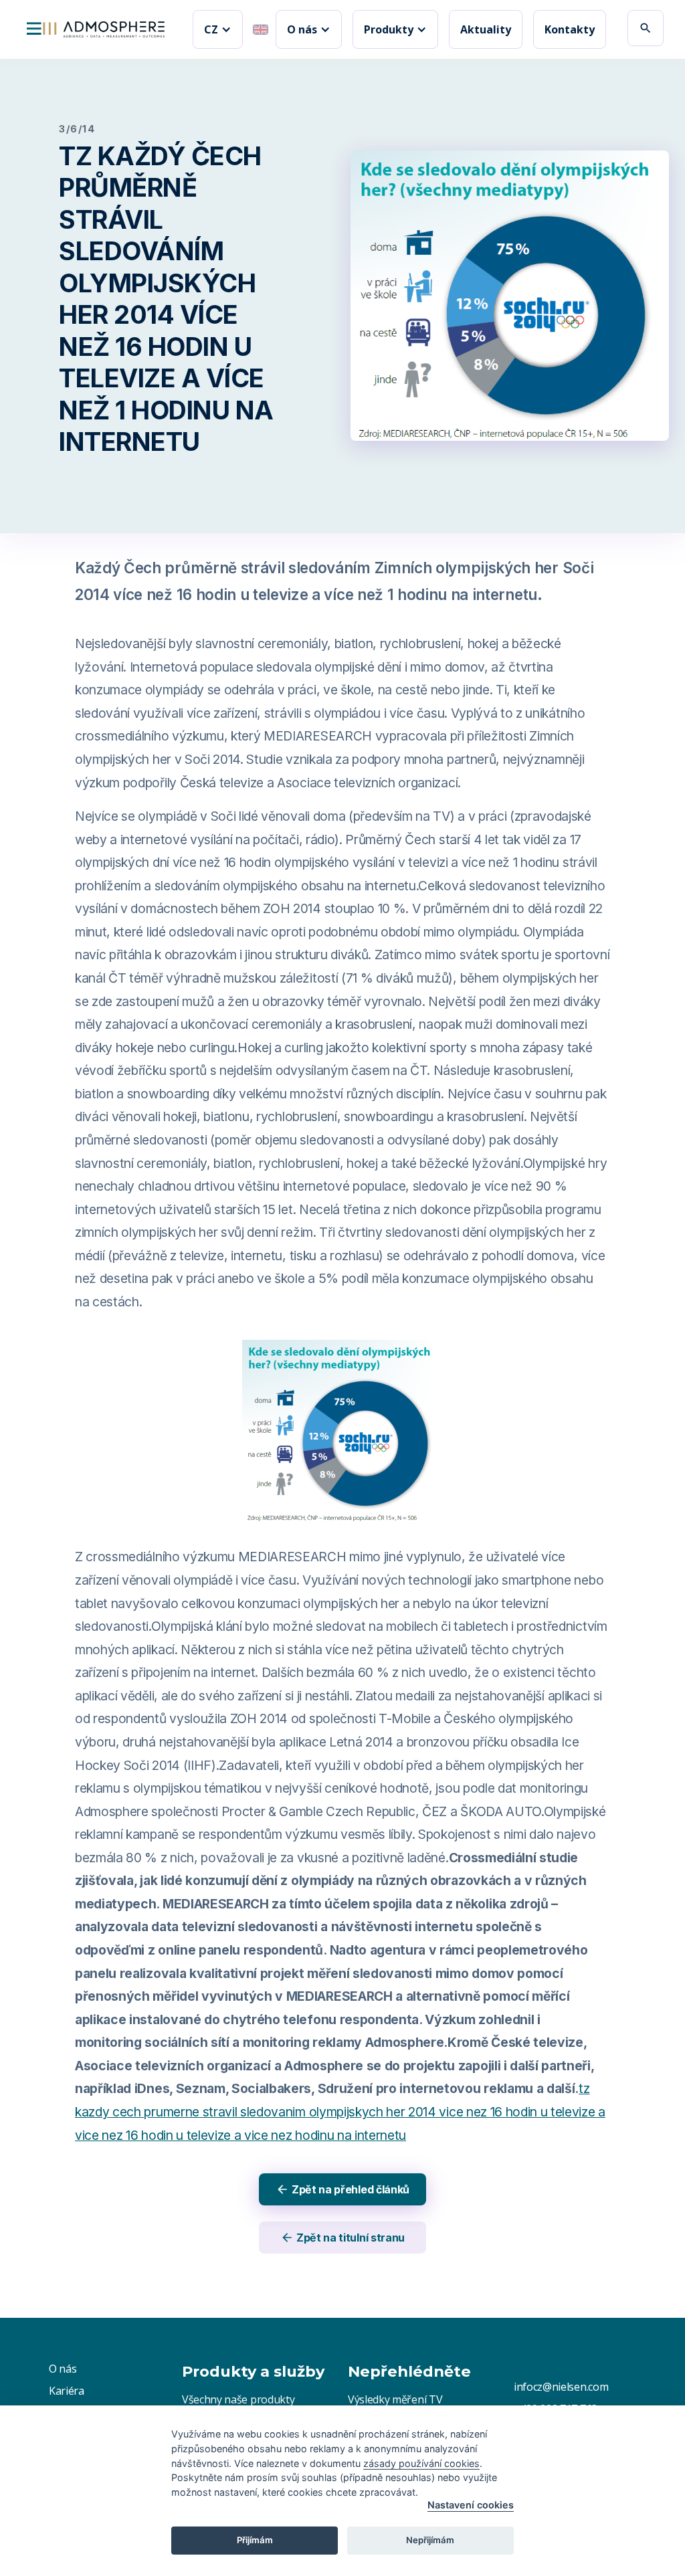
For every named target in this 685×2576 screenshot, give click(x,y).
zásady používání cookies (421, 2463)
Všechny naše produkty (238, 2399)
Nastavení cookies (471, 2505)
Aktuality (486, 29)
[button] (218, 29)
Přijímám (255, 2540)
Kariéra (67, 2391)
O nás (63, 2369)
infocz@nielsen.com (561, 2387)
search (646, 28)
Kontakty (570, 29)
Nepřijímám (430, 2540)
